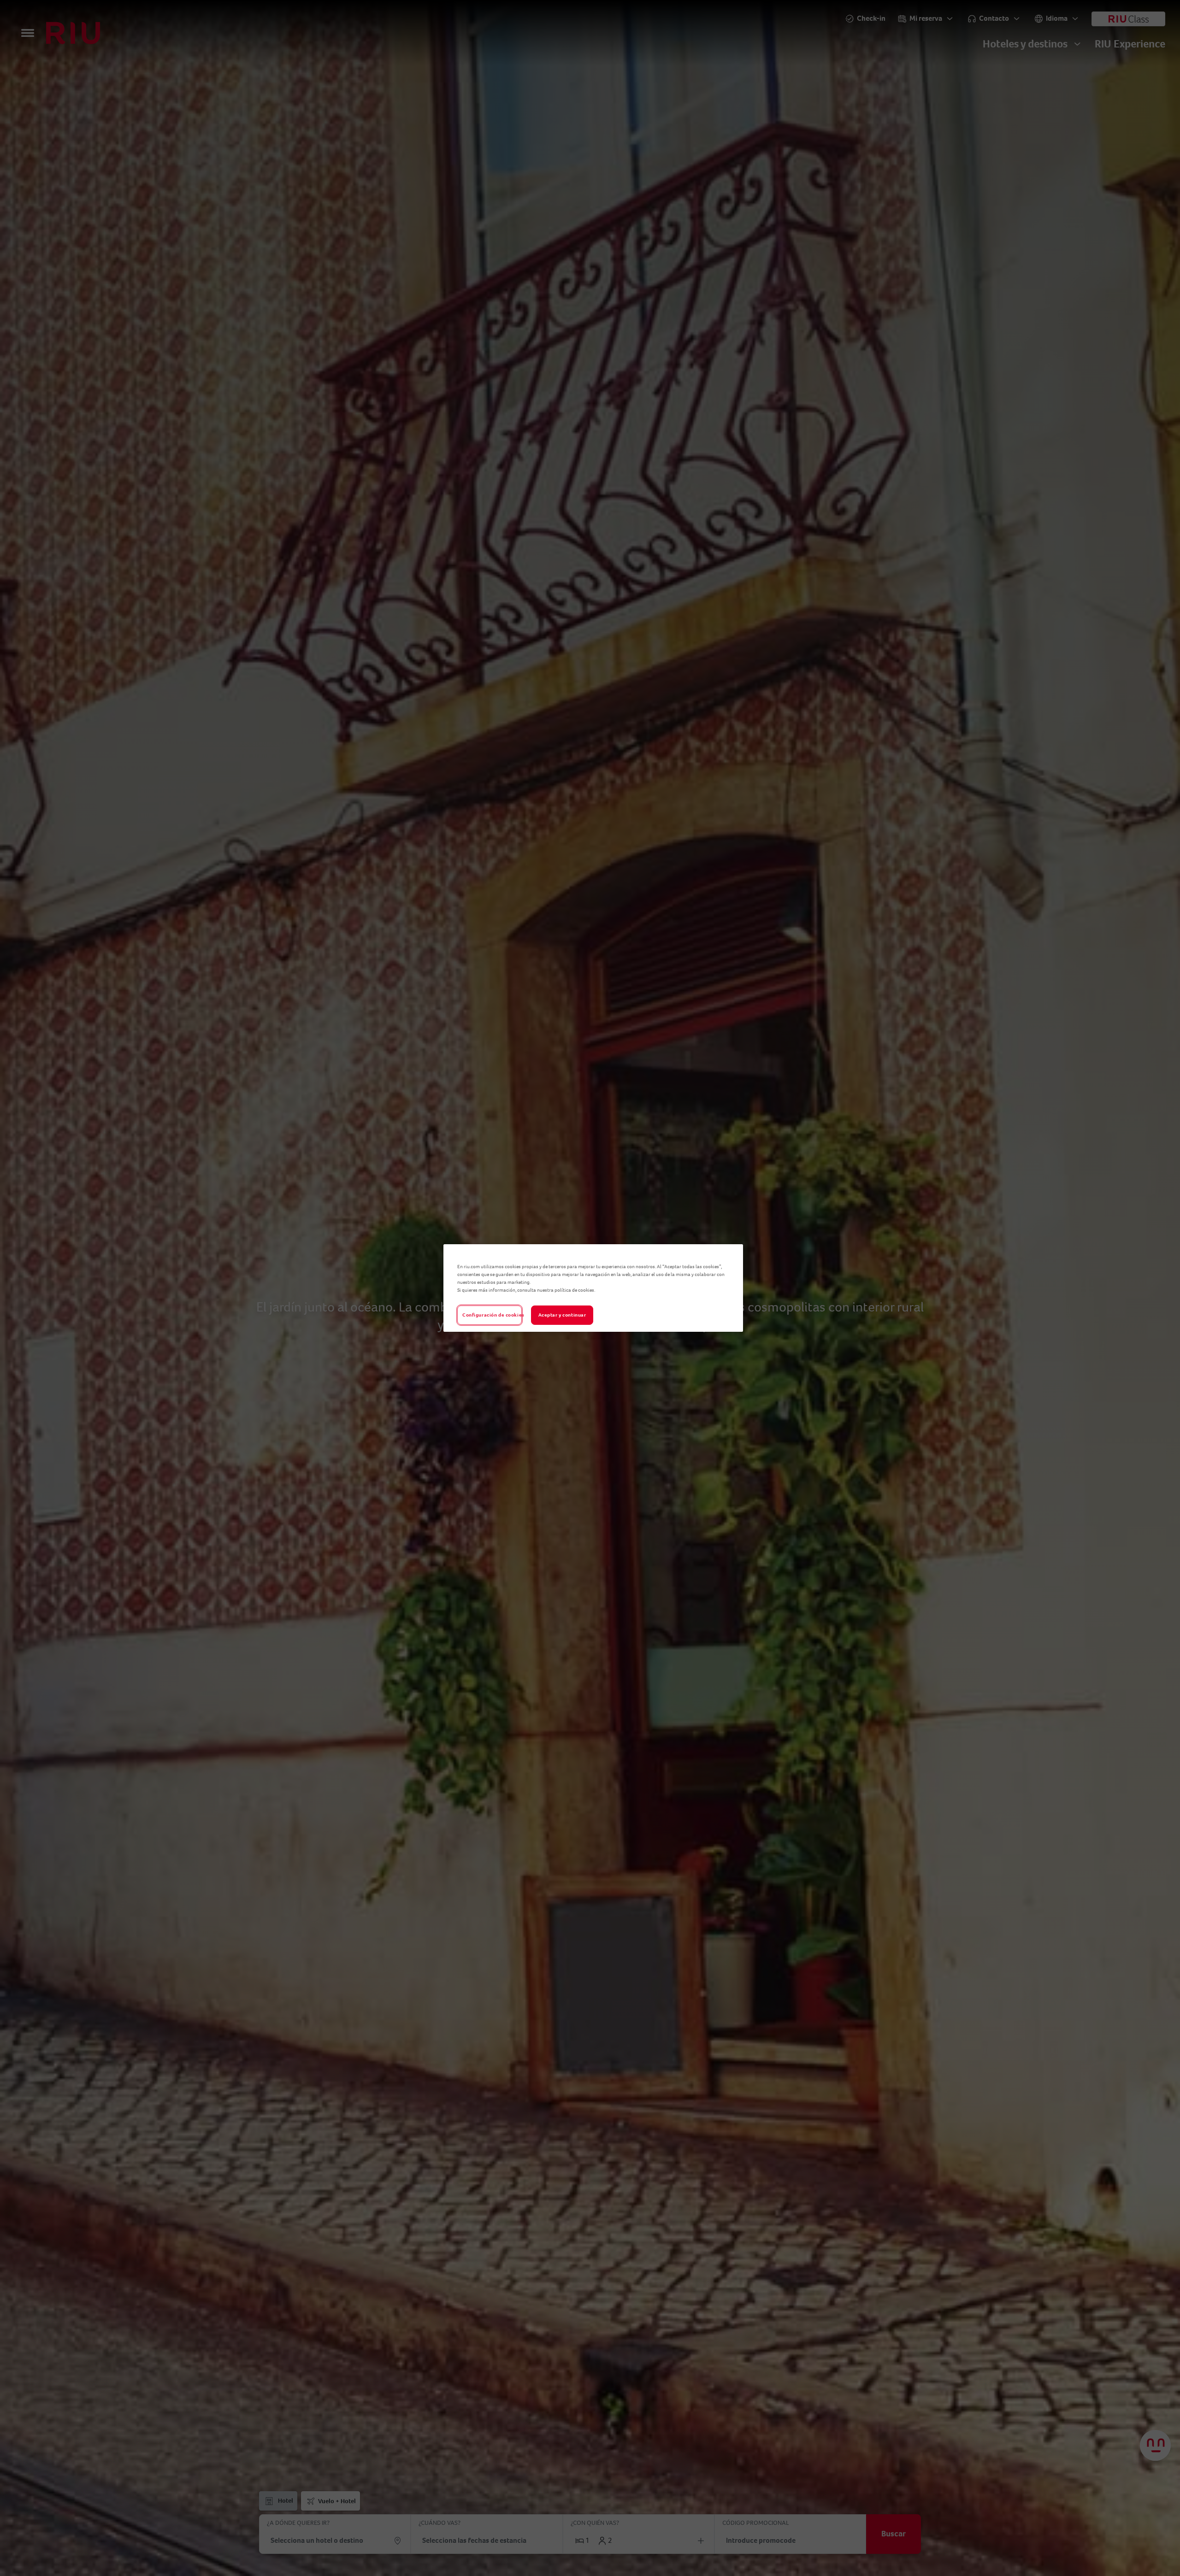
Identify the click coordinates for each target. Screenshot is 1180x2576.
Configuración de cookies (492, 1315)
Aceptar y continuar (562, 1315)
